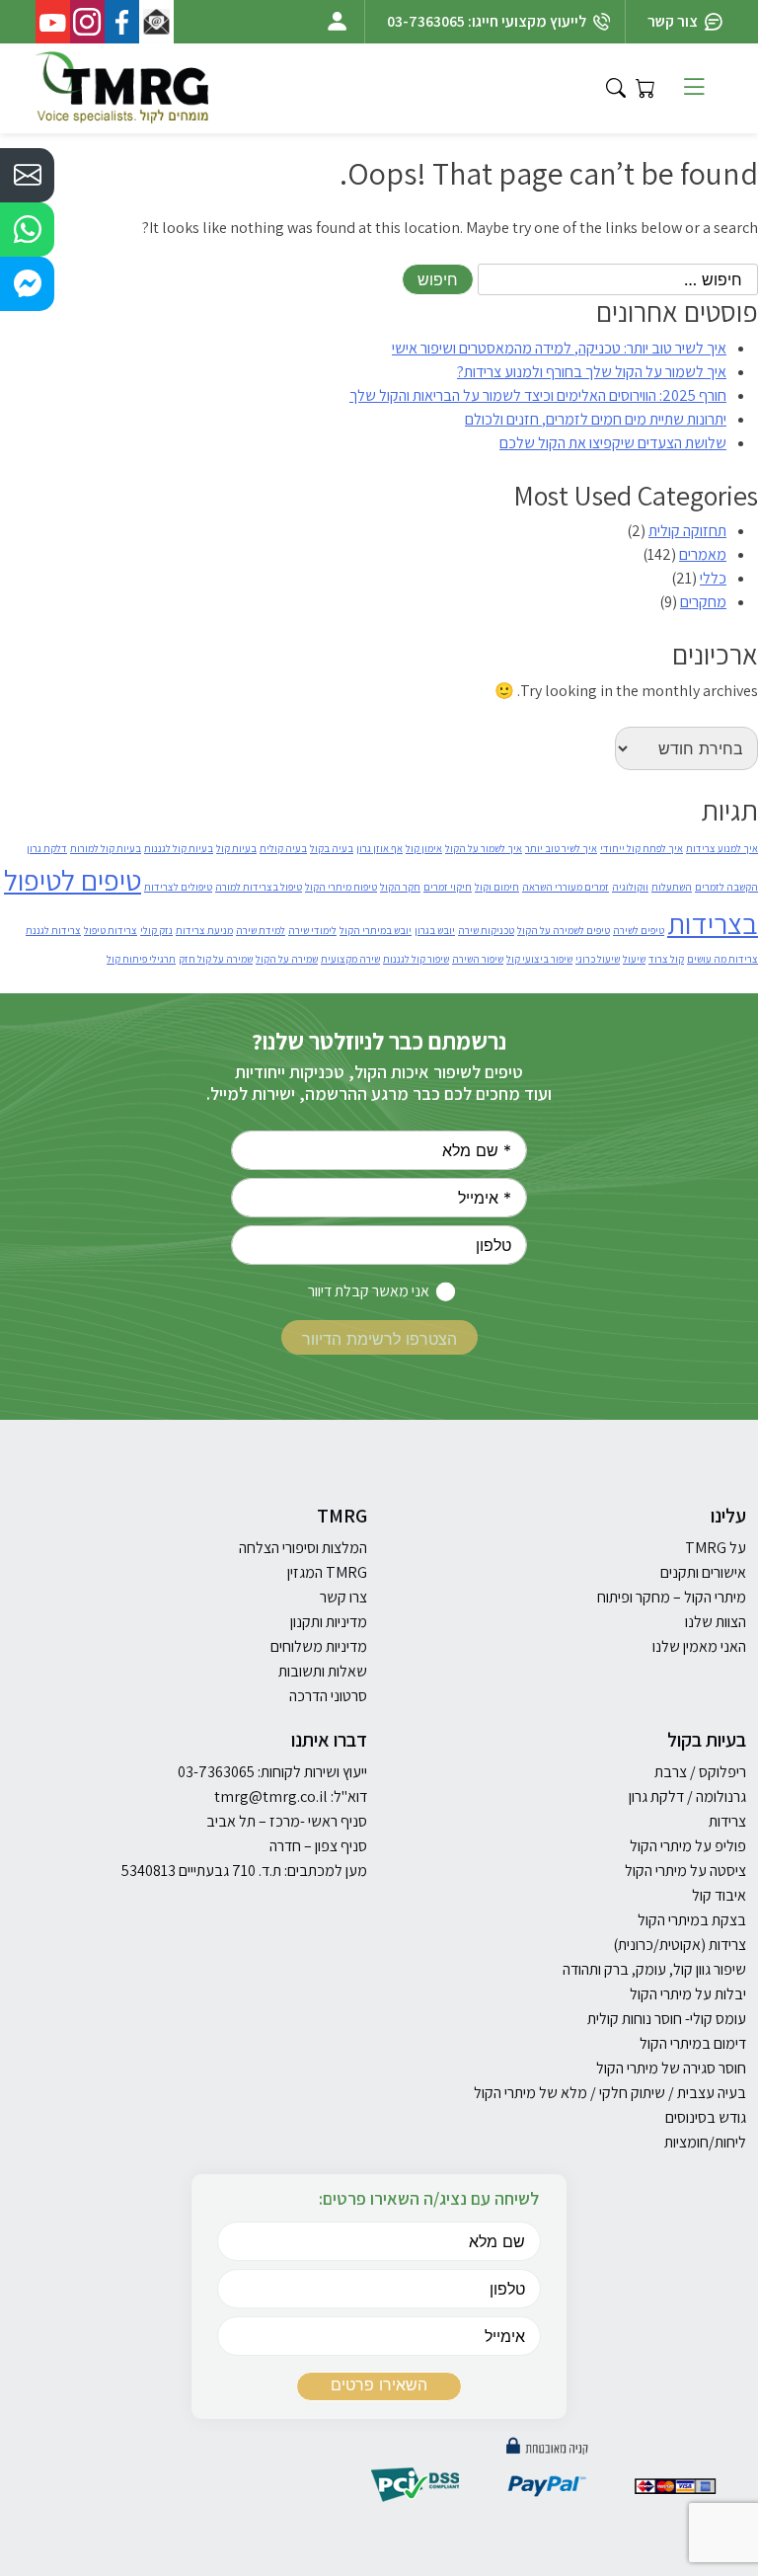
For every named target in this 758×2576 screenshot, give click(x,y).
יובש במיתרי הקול (376, 930)
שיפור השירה (478, 959)
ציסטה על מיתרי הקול (685, 1871)
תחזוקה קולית (687, 531)
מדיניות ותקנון (329, 1622)
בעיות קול (236, 848)
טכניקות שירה (486, 930)
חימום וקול (497, 887)
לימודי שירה (312, 930)
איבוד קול (719, 1895)
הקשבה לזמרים (726, 887)
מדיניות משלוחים (319, 1646)
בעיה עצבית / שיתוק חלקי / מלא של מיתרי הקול (610, 2093)
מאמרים (703, 554)
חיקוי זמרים (448, 887)
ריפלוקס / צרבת (700, 1772)
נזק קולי (156, 930)
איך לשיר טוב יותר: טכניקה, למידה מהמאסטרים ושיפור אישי (559, 348)
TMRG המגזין (327, 1572)
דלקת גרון (47, 848)
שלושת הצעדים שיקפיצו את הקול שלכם (613, 443)
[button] (27, 175)
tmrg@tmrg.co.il (271, 1796)
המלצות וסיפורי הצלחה (303, 1548)
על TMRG (716, 1548)
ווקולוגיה (630, 887)
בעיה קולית (283, 848)
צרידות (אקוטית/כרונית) (680, 1945)
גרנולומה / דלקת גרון (687, 1796)
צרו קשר (343, 1597)
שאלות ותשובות (323, 1671)
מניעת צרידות (204, 930)
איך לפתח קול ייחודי (642, 848)
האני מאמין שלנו (699, 1646)
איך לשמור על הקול (484, 848)
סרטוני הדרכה (328, 1696)
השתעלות (672, 887)
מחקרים (703, 602)
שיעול (634, 959)
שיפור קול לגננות (416, 959)
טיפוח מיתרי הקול (341, 887)
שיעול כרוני (598, 959)
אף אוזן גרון (379, 848)
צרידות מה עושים (722, 959)
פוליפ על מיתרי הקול (688, 1846)
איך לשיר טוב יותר (561, 848)
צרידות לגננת (53, 930)
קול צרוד (666, 959)
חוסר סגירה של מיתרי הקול (671, 2068)
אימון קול (424, 848)
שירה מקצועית (350, 959)
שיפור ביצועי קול (539, 959)
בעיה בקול (332, 848)
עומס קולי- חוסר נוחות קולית (667, 2019)
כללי (713, 578)
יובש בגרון (435, 930)
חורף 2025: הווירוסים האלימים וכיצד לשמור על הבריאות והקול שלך (538, 395)
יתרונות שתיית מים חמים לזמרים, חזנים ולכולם (596, 419)
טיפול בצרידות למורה (259, 887)
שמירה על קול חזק (216, 959)
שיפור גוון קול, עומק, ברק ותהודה (654, 1969)
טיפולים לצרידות (178, 887)
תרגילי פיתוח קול (141, 959)
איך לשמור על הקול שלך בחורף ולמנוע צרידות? (592, 372)
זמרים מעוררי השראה (566, 887)
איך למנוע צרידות (722, 848)
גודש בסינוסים (706, 2117)
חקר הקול (400, 887)
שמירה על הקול (287, 959)
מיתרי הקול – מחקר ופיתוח (672, 1597)
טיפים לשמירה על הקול (564, 930)
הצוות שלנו (716, 1622)
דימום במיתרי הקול (693, 2043)
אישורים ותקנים (703, 1572)
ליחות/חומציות (705, 2142)
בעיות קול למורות (106, 848)
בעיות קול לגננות (179, 848)
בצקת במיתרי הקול (692, 1920)
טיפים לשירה (639, 930)
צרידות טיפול (111, 930)
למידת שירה (261, 930)
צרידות (727, 1821)
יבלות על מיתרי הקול (688, 1994)
